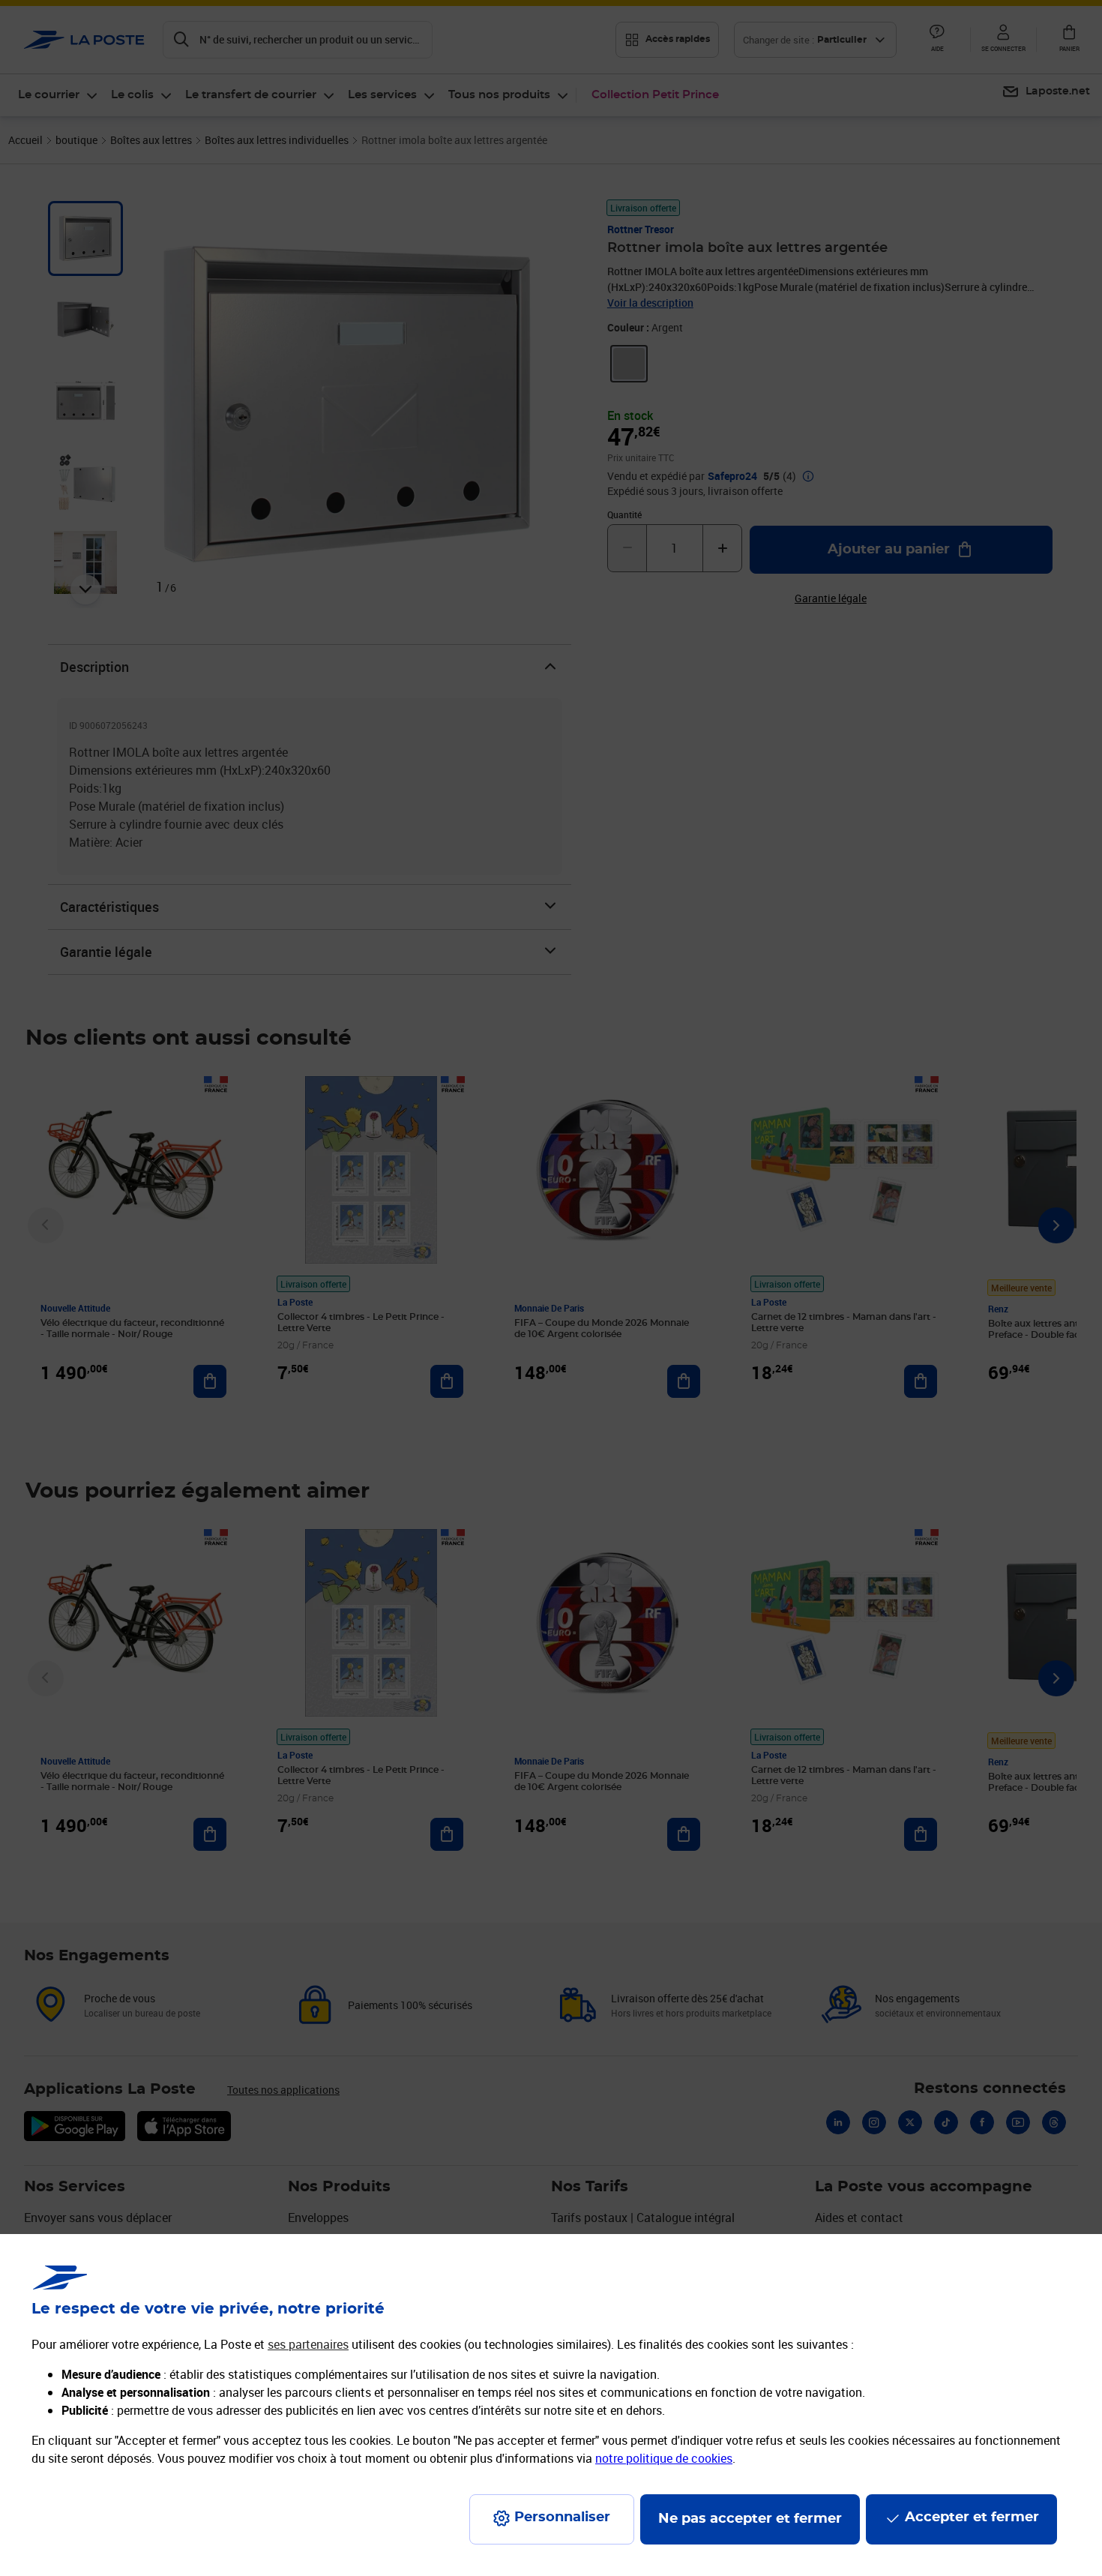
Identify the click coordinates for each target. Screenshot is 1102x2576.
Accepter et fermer (972, 2518)
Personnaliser (562, 2518)
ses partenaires (308, 2344)
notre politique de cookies (664, 2458)
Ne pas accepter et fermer (750, 2519)
